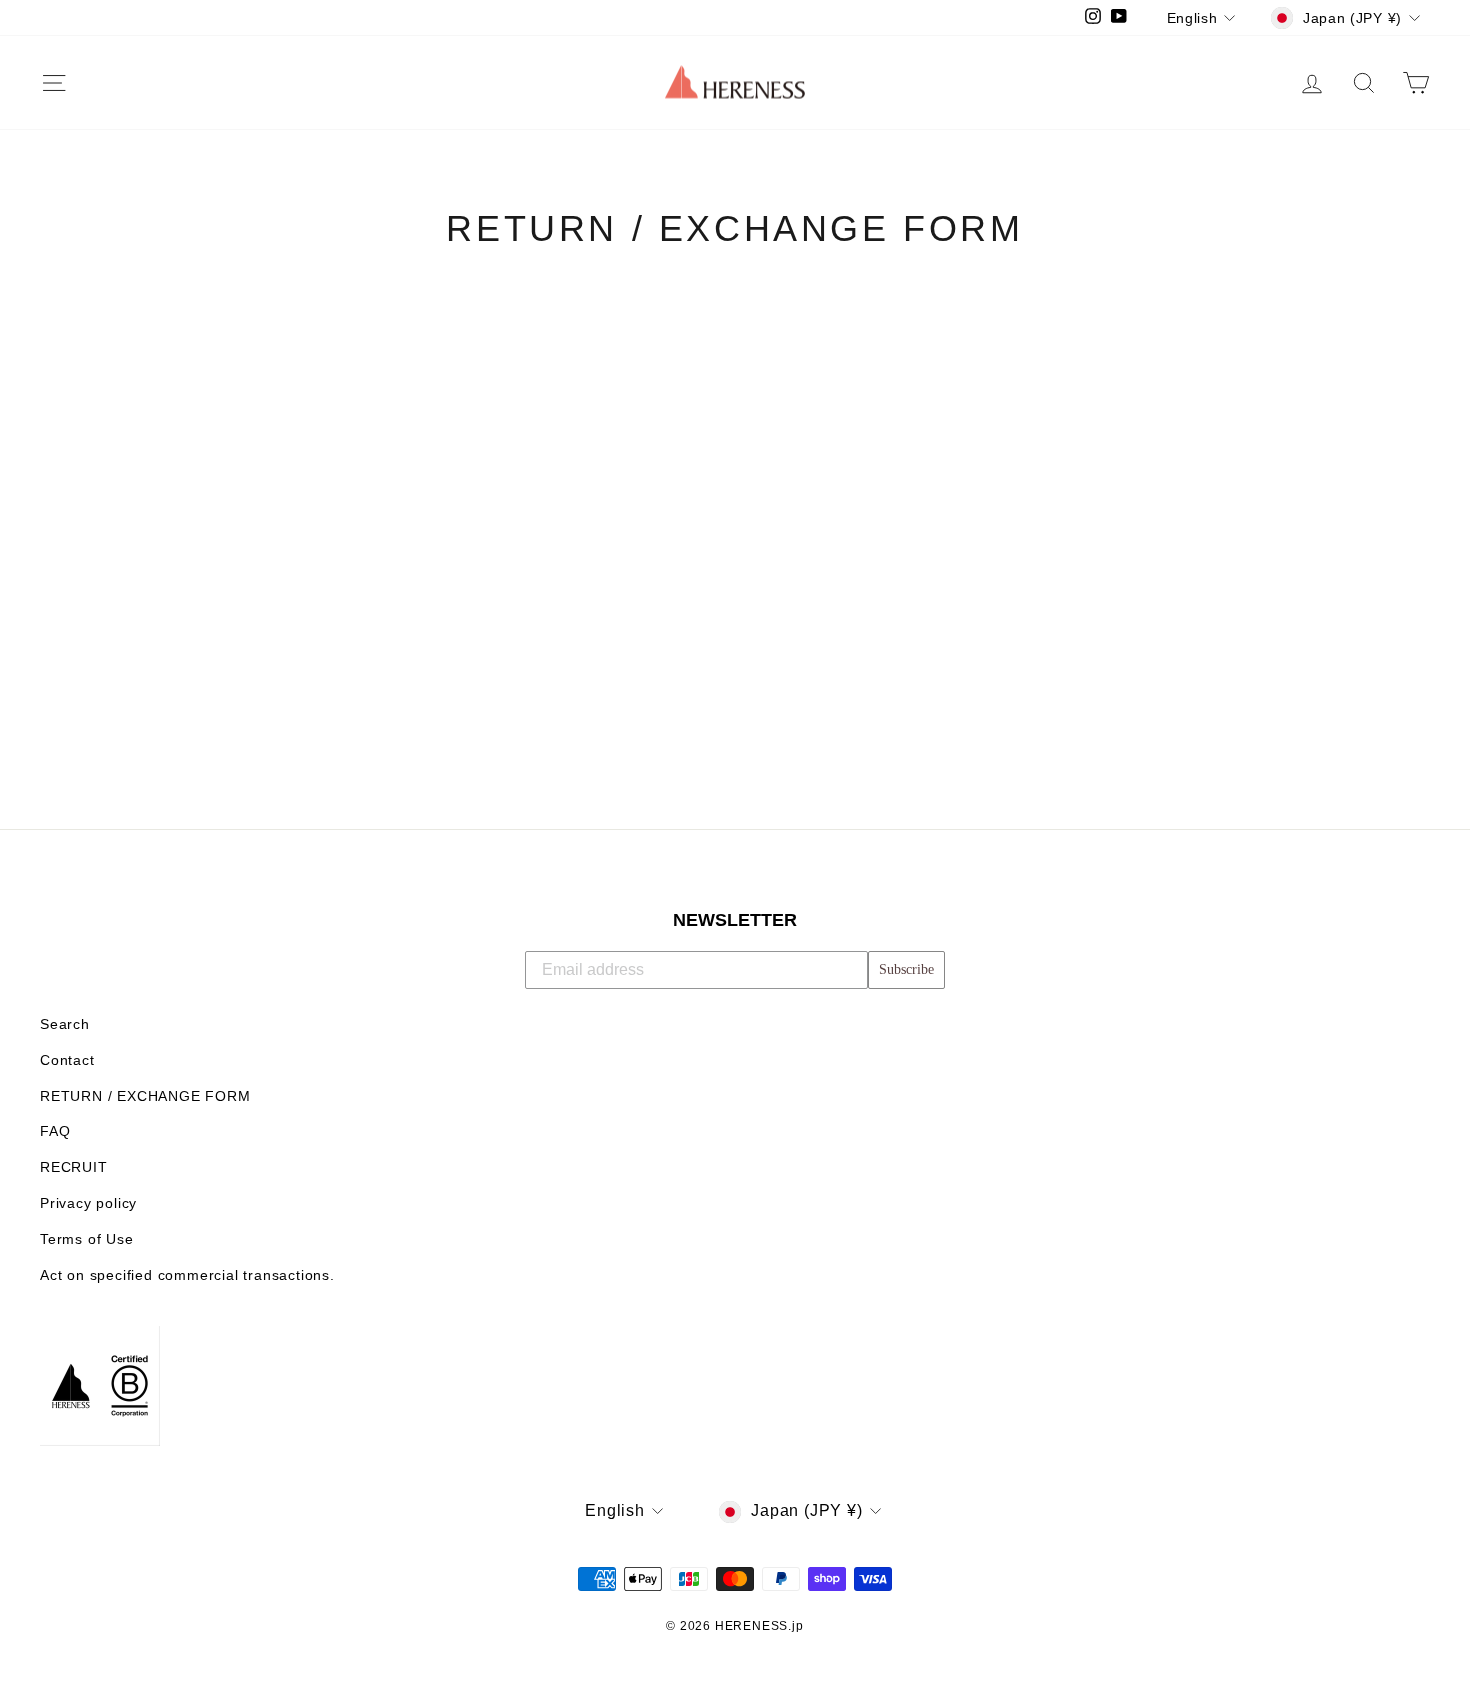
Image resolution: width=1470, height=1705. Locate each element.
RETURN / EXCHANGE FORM (145, 1096)
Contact (67, 1060)
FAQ (55, 1131)
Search (65, 1024)
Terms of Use (87, 1239)
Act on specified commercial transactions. (187, 1275)
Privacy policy (88, 1203)
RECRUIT (74, 1167)
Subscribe (906, 969)
